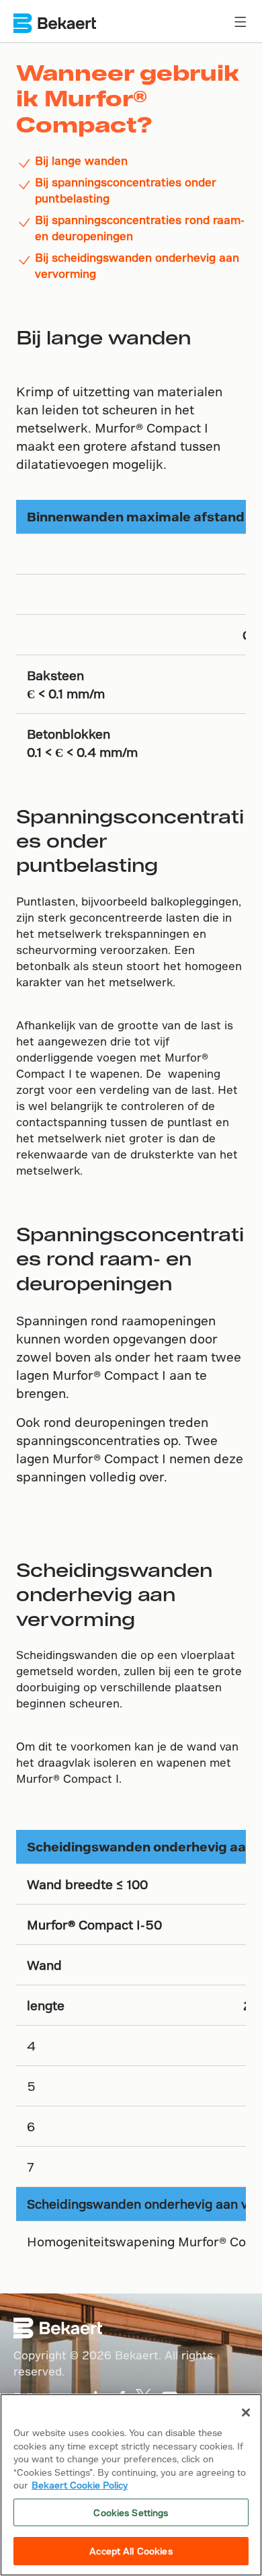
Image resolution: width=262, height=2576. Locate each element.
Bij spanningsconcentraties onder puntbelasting (126, 190)
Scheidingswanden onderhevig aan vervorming (114, 1594)
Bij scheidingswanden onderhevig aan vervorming (137, 265)
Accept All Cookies (131, 2551)
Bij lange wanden (81, 160)
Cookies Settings (131, 2512)
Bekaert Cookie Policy (80, 2485)
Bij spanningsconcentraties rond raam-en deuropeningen (140, 228)
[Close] (246, 2413)
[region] (131, 2485)
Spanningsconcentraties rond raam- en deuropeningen (130, 1258)
